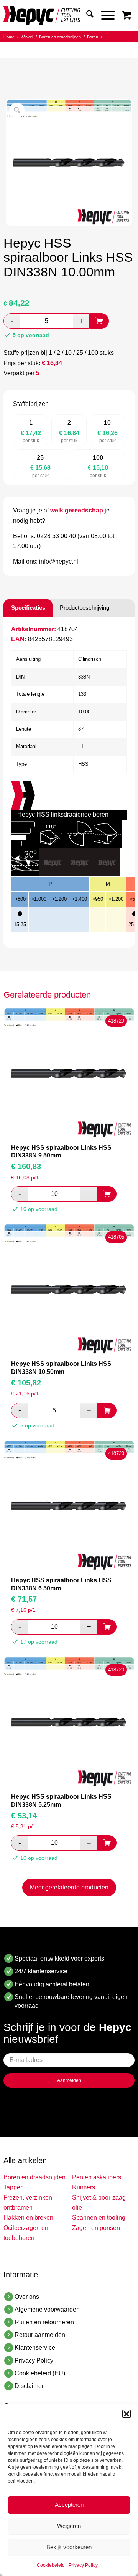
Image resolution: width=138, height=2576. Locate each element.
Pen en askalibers (97, 2177)
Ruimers (84, 2187)
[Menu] (104, 15)
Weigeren (69, 2526)
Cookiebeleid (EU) (40, 2373)
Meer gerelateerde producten (69, 1887)
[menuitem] (86, 15)
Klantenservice (35, 2347)
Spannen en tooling (99, 2218)
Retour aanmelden (40, 2335)
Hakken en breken (28, 2218)
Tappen (14, 2187)
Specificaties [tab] (28, 608)
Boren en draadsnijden (34, 2177)
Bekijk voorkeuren (69, 2547)
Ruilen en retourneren (44, 2322)
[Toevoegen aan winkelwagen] (99, 321)
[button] (127, 2414)
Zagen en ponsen (96, 2228)
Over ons (27, 2297)
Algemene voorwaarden (47, 2309)
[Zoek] (86, 15)
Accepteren (69, 2505)
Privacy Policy (83, 2565)
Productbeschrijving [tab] (85, 608)
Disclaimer (29, 2386)
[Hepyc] (56, 15)
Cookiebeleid (51, 2565)
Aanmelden (69, 2080)
